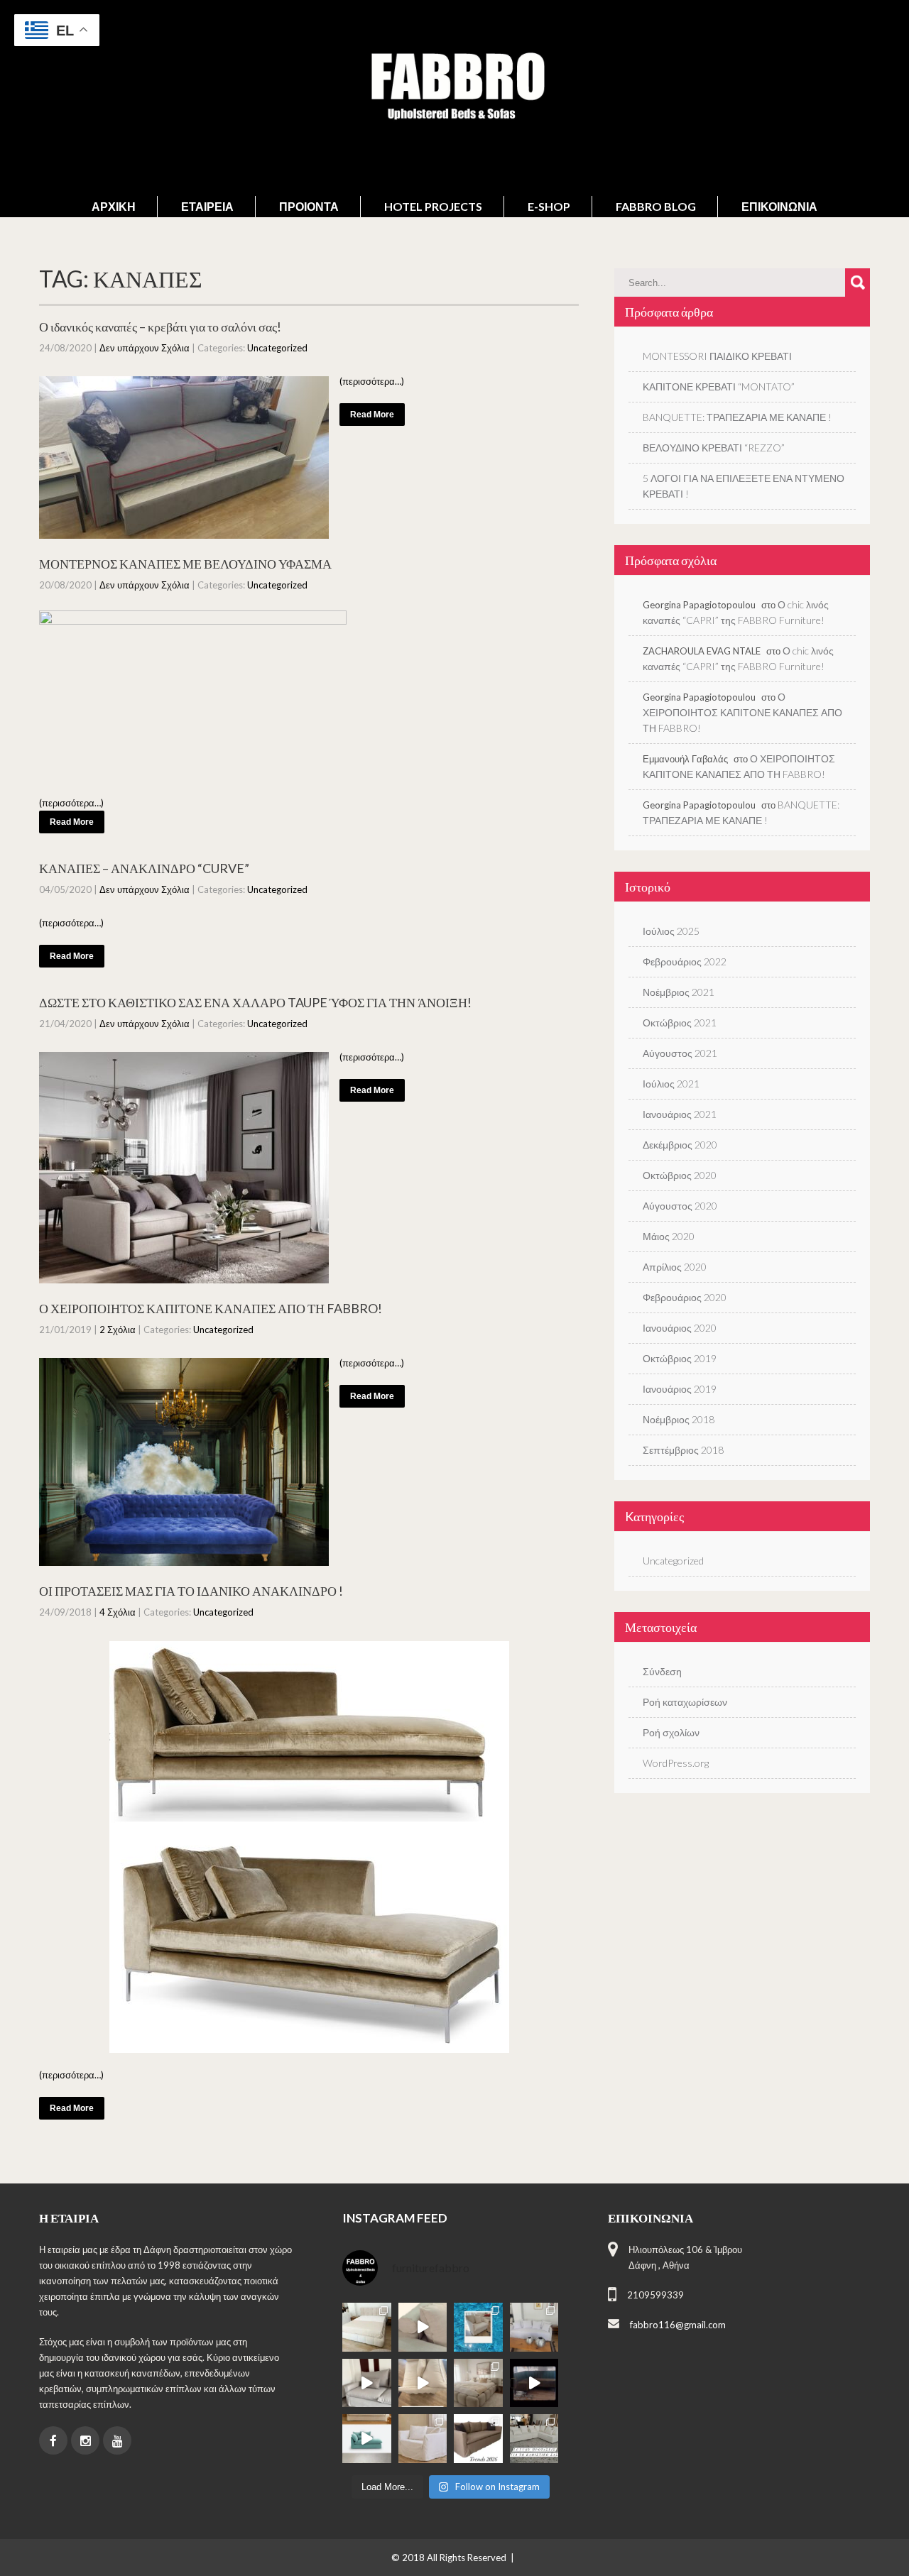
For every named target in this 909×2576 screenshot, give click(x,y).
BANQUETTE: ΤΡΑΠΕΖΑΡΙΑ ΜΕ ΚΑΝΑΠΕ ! (737, 417)
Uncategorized (277, 348)
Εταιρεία (207, 206)
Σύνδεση (662, 1671)
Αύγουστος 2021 (680, 1053)
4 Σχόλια (118, 1612)
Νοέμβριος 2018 (679, 1419)
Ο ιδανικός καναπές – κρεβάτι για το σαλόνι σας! (160, 327)
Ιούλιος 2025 (671, 931)
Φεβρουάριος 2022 (685, 961)
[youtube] (117, 2440)
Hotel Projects (433, 206)
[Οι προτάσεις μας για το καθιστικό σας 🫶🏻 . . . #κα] (534, 2439)
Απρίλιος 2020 (675, 1267)
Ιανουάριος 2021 (680, 1114)
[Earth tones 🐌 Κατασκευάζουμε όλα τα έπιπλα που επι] (423, 2439)
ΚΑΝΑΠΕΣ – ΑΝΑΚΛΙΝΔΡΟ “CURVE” (144, 868)
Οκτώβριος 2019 (680, 1358)
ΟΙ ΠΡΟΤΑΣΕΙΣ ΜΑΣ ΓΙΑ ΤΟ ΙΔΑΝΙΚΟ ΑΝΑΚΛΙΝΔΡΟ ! (191, 1591)
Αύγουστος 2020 (680, 1206)
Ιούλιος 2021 (671, 1084)
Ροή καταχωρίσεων (685, 1702)
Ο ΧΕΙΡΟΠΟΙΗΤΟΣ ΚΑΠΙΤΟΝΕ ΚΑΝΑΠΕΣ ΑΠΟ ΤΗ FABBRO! (211, 1308)
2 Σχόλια (118, 1330)
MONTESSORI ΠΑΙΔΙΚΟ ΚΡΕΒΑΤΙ (717, 356)
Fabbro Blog (656, 206)
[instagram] (85, 2440)
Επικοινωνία (779, 206)
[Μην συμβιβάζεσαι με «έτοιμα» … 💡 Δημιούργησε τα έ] (478, 2439)
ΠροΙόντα (309, 206)
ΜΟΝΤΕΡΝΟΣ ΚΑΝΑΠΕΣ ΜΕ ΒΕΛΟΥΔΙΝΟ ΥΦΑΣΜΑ (185, 564)
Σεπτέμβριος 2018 (683, 1450)
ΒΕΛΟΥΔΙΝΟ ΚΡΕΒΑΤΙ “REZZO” (714, 448)
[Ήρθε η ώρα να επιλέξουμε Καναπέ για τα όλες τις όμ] (367, 2439)
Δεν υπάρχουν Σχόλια (145, 348)
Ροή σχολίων (671, 1732)
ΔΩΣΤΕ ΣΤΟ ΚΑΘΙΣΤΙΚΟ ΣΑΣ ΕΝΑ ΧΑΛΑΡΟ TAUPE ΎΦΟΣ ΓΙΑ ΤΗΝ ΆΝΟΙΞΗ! (255, 1002)
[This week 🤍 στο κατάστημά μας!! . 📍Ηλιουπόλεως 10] (534, 2327)
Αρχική (114, 206)
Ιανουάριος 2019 (680, 1389)
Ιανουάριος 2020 (680, 1328)
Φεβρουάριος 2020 (685, 1297)
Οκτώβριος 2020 (680, 1175)
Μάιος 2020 (669, 1236)
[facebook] (53, 2440)
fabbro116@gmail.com (678, 2325)
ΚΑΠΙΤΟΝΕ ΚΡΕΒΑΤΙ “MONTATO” (719, 387)
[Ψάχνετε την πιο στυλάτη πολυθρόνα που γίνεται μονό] (423, 2383)
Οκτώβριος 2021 (680, 1023)
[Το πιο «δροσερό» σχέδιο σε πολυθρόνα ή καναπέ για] (478, 2327)
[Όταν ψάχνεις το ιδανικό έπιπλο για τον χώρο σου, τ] (423, 2327)
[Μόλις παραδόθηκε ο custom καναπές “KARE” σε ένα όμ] (367, 2383)
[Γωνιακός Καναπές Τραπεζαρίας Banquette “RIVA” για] (534, 2383)
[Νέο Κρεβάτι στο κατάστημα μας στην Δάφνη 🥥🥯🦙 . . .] (367, 2327)
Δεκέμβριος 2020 (680, 1145)
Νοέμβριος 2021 (679, 992)
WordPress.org (676, 1763)
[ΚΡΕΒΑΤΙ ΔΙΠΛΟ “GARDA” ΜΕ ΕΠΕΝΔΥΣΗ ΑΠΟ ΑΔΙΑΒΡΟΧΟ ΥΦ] (478, 2383)
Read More (372, 415)
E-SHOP (549, 206)
